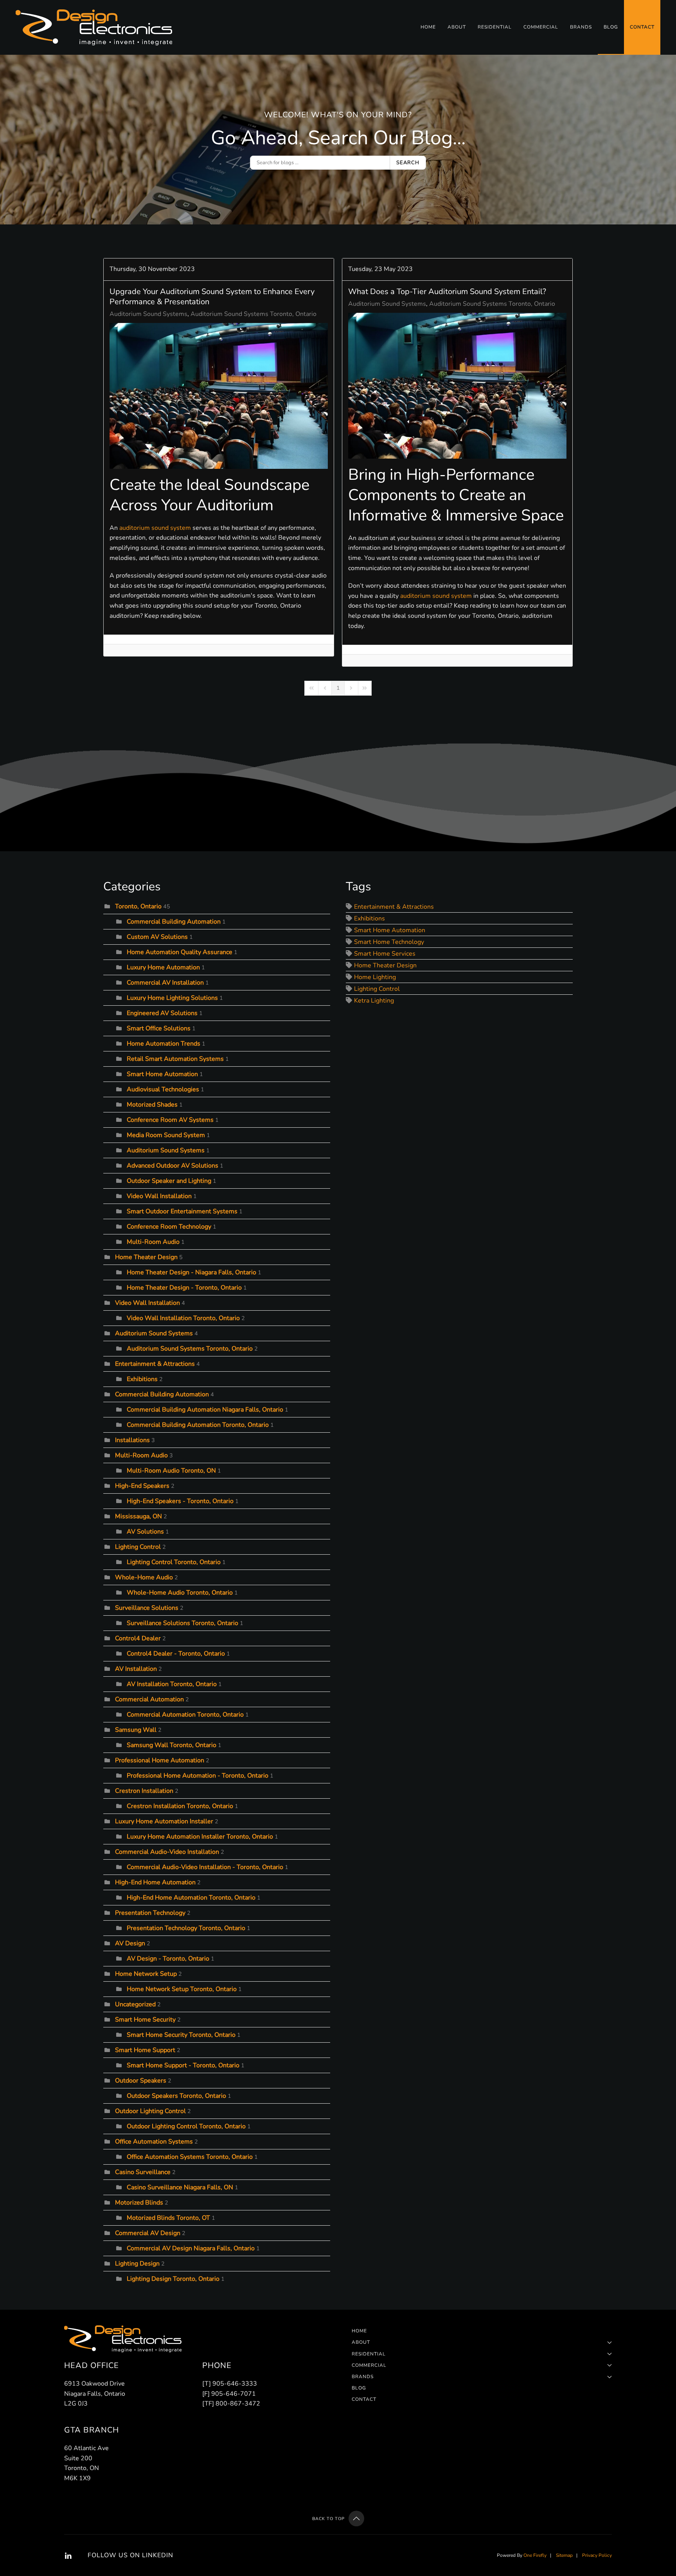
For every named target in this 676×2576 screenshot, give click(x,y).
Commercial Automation (149, 1699)
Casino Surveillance (143, 2172)
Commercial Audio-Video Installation (167, 1852)
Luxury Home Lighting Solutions (172, 998)
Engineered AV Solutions (162, 1013)
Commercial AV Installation (165, 983)
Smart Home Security (145, 2020)
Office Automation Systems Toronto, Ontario (190, 2157)
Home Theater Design (146, 1257)
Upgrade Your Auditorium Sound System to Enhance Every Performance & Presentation (212, 297)
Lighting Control (138, 1547)
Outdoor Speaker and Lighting (170, 1181)
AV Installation (136, 1669)
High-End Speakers (142, 1486)
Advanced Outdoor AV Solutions (173, 1166)
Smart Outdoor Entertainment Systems (182, 1211)
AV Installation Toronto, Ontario (172, 1684)
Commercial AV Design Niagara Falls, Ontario (191, 2248)
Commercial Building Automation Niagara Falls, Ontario (205, 1410)
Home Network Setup (146, 1974)
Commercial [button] (541, 27)
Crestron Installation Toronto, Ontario (180, 1806)
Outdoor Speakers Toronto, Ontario (176, 2096)
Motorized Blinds (139, 2203)
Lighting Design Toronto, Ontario (173, 2279)
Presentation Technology (150, 1913)
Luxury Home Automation (163, 967)
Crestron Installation (144, 1791)
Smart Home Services (385, 954)
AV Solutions (145, 1532)
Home (428, 27)
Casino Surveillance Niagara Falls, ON (180, 2187)
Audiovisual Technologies (163, 1089)
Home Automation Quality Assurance (180, 952)
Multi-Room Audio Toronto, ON (171, 1471)
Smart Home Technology (389, 942)
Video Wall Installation (159, 1196)
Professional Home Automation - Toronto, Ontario (198, 1776)
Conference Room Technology (169, 1227)
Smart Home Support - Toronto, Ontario (183, 2065)
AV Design (130, 1943)
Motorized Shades (152, 1105)
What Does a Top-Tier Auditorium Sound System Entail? (447, 292)
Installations (132, 1440)
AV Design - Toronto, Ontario (168, 1959)
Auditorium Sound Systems (148, 314)
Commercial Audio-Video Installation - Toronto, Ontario (205, 1867)
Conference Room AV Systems (170, 1120)
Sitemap (564, 2555)
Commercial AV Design (148, 2233)
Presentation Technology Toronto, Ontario (186, 1928)
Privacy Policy (597, 2555)
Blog (611, 27)
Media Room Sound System (166, 1135)
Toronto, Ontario (138, 906)
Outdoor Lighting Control (150, 2111)
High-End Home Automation (155, 1882)
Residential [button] (495, 27)
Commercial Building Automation (174, 922)
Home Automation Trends (164, 1044)
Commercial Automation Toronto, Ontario (185, 1715)
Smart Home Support (145, 2050)
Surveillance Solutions (147, 1608)
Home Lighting (375, 977)
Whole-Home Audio (144, 1577)
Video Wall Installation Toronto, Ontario (183, 1318)
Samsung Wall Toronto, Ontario (172, 1745)
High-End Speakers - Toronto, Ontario (180, 1501)
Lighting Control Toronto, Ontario (174, 1562)
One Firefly (535, 2555)
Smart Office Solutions (159, 1028)
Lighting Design (137, 2264)
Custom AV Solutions (157, 937)
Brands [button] (581, 27)
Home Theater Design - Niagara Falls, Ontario (191, 1272)
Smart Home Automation (162, 1074)
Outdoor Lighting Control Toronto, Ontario (186, 2126)
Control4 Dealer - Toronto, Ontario (176, 1654)
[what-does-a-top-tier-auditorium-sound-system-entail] (457, 386)
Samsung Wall (136, 1730)
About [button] (457, 27)
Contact (642, 27)
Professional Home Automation (160, 1760)
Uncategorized (135, 2004)
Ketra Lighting (374, 1001)
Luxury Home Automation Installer (164, 1821)
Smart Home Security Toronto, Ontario (181, 2035)
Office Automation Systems (154, 2142)
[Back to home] (95, 27)
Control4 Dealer (138, 1638)
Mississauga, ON (138, 1516)
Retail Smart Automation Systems (176, 1059)
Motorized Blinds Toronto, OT (168, 2218)
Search (408, 163)
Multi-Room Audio (153, 1242)
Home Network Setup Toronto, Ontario (182, 1989)
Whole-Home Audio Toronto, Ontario (180, 1593)
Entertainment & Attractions (155, 1364)
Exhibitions (142, 1379)
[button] (356, 2519)
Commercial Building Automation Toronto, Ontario (198, 1425)
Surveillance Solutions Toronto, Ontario (182, 1623)
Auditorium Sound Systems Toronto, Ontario (253, 314)
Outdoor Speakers (141, 2081)
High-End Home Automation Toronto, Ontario (191, 1898)
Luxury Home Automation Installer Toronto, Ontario (200, 1837)
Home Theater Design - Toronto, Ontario (184, 1288)
